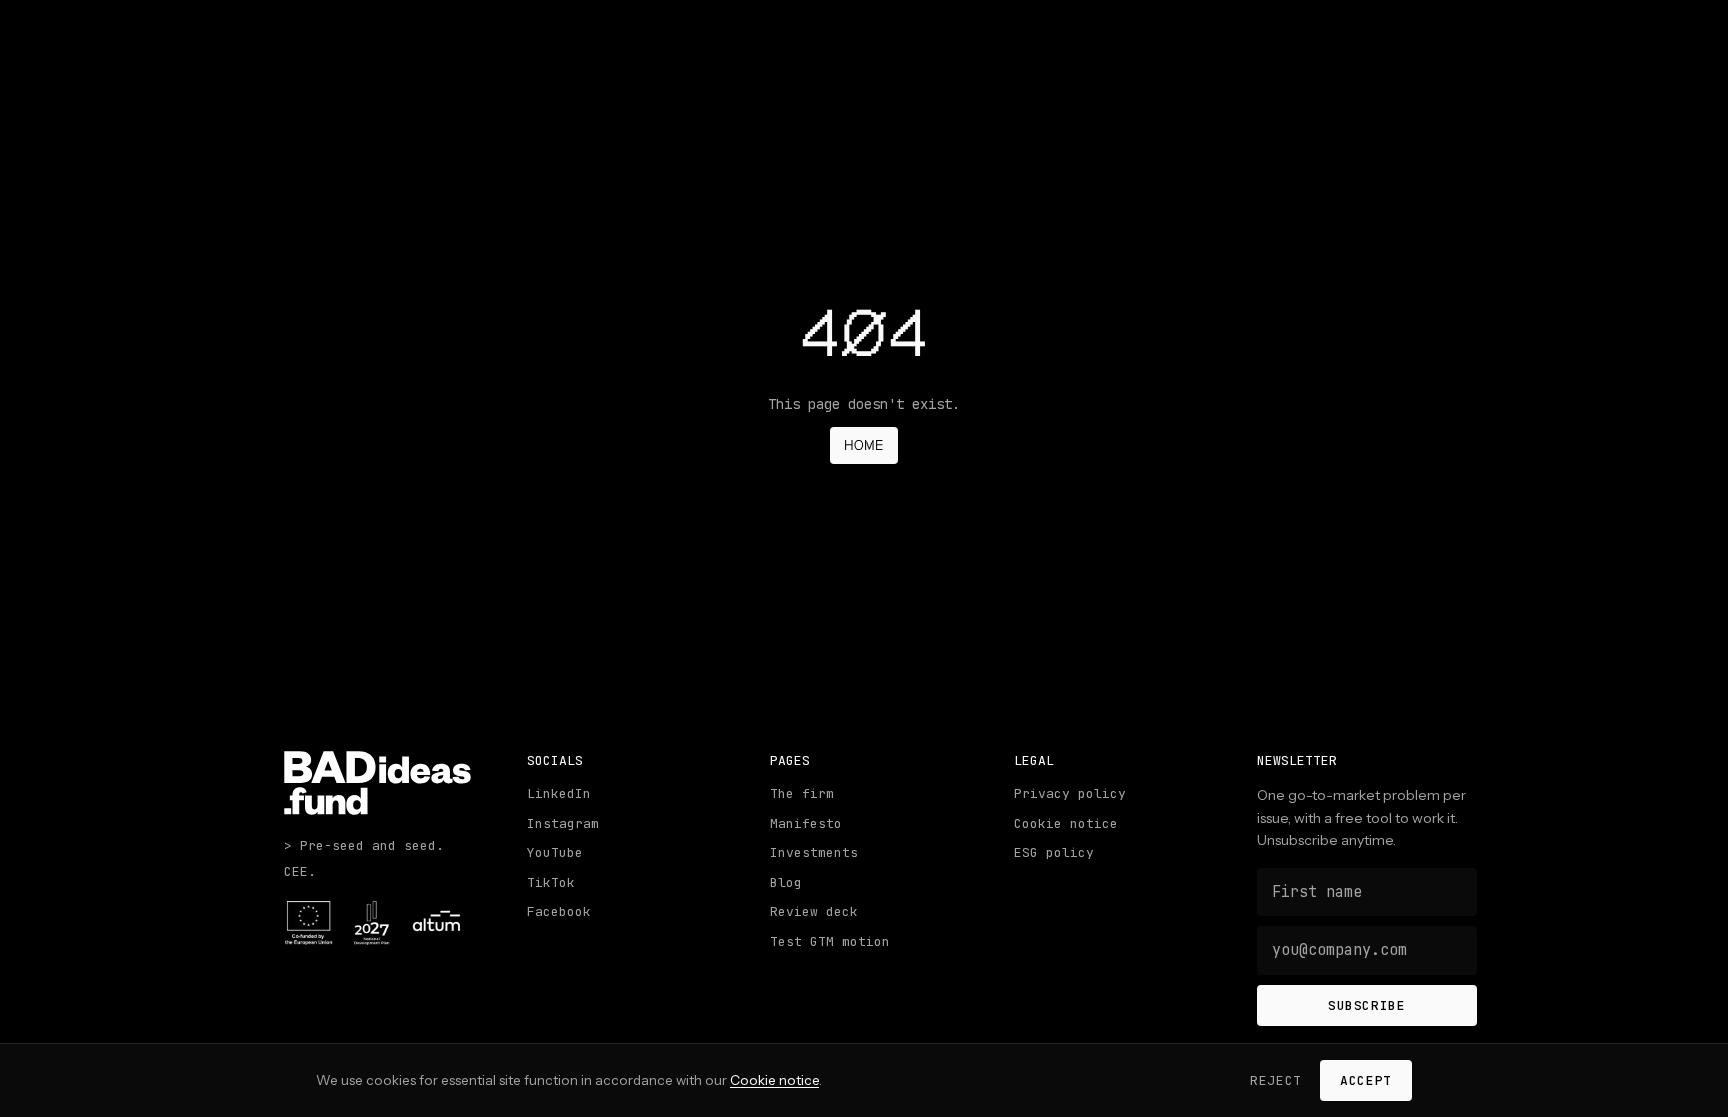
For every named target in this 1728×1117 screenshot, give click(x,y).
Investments (814, 852)
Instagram (563, 823)
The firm (802, 793)
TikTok (551, 882)
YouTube (555, 852)
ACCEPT (1366, 1080)
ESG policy (1054, 852)
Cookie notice (1066, 823)
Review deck (814, 911)
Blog (786, 882)
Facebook (559, 911)
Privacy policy (1070, 793)
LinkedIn (559, 793)
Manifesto (806, 823)
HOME (864, 445)
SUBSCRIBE (1367, 1005)
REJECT (1276, 1080)
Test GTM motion (830, 941)
